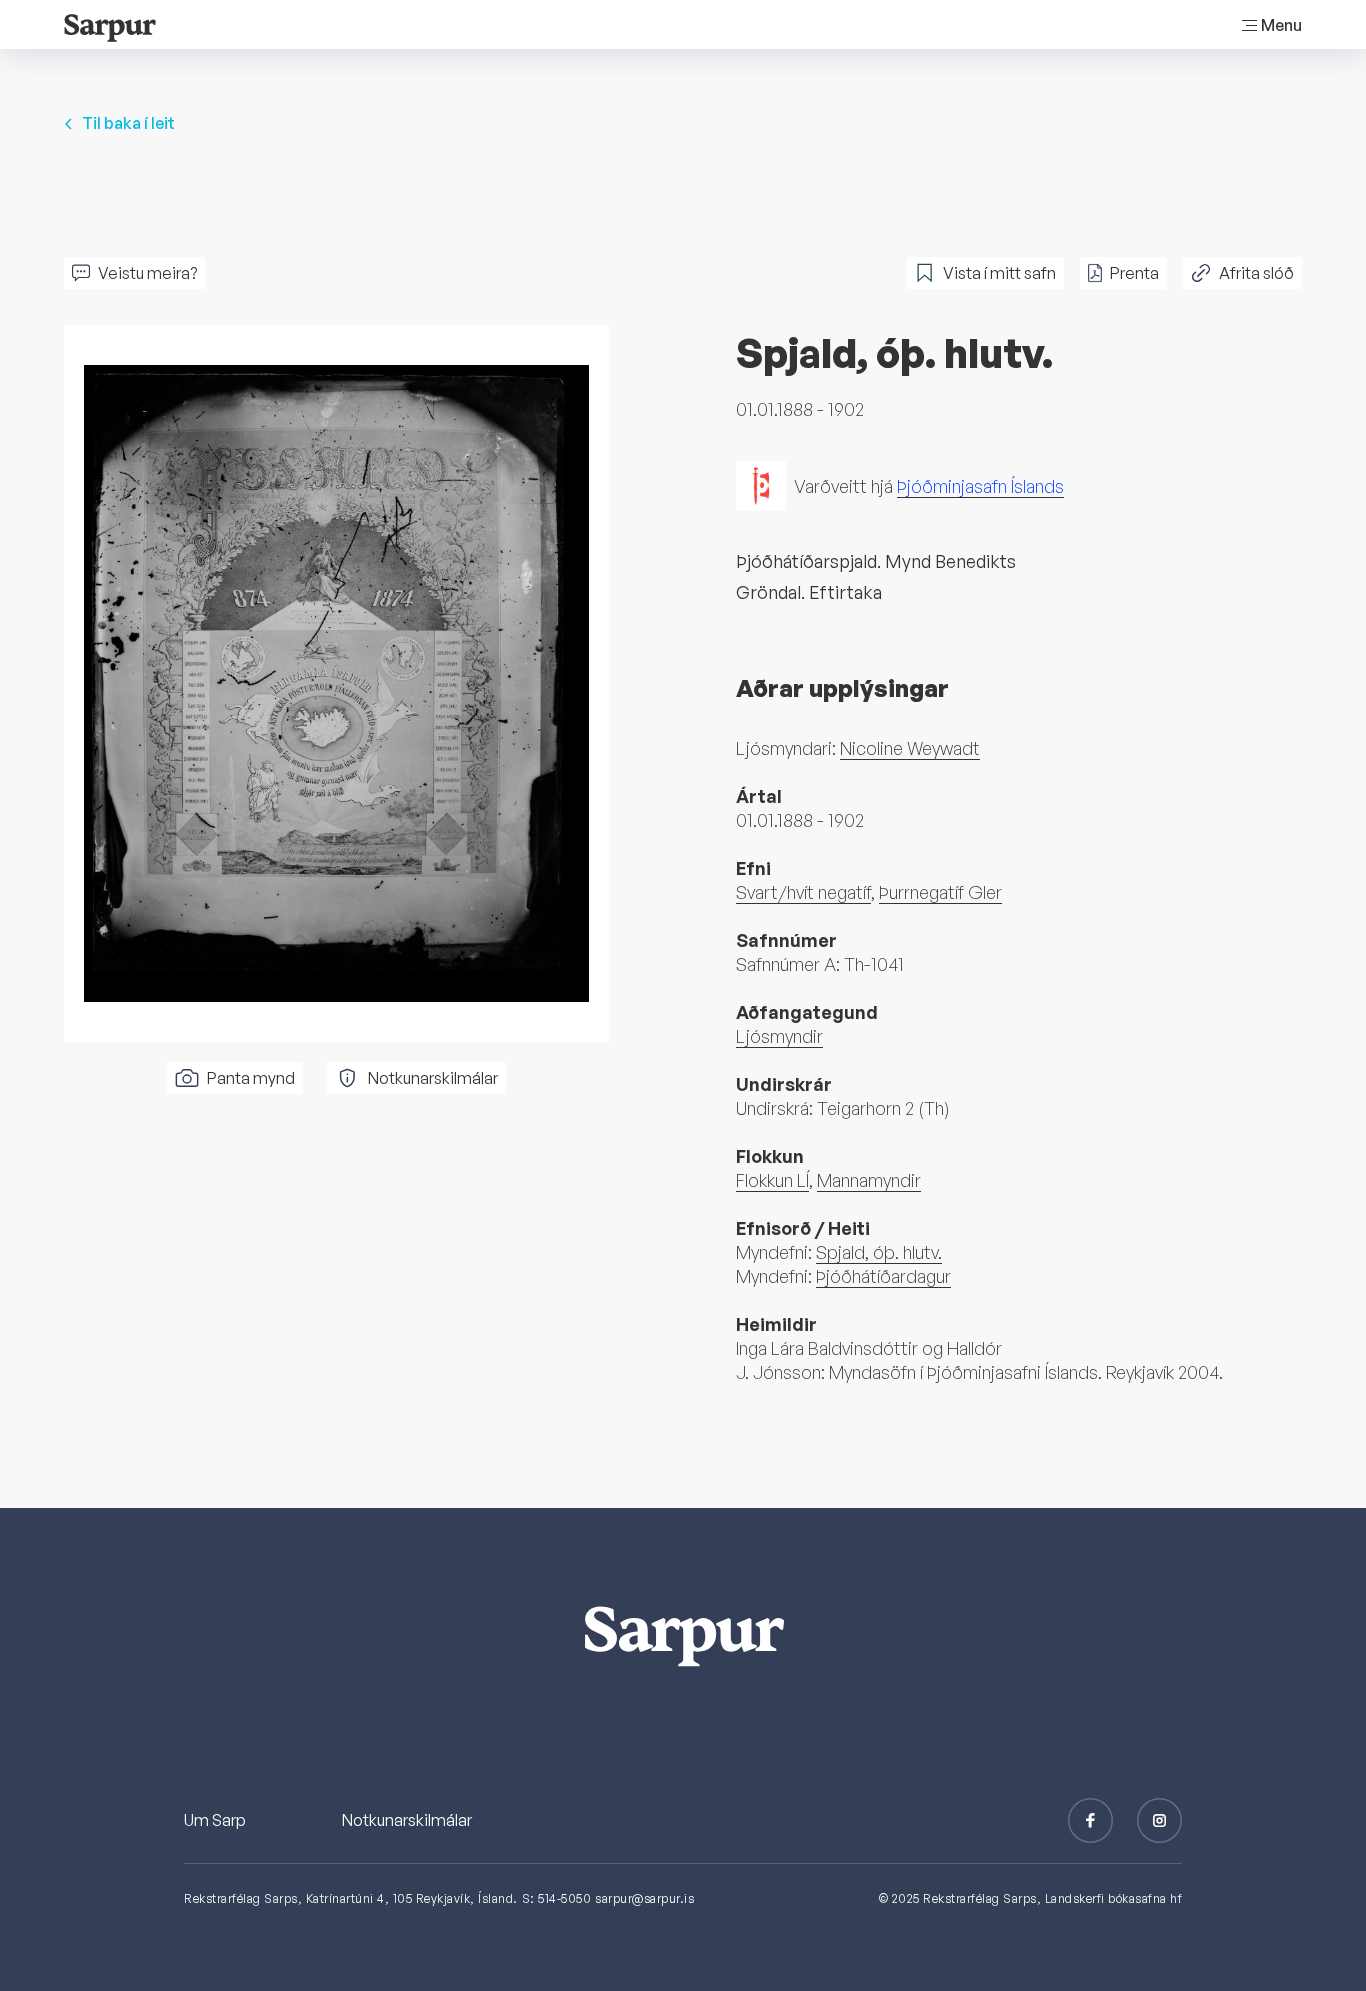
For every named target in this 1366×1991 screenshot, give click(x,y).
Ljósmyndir (779, 1036)
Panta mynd (251, 1078)
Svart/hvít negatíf (803, 892)
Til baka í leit (128, 123)
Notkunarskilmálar (433, 1078)
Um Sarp (215, 1820)
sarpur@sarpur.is (644, 1898)
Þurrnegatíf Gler (940, 892)
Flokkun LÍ (772, 1180)
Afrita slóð (1256, 273)
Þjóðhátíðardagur (883, 1276)
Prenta (1134, 273)
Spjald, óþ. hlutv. (879, 1252)
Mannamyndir (869, 1180)
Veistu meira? (147, 273)
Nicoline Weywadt (910, 748)
